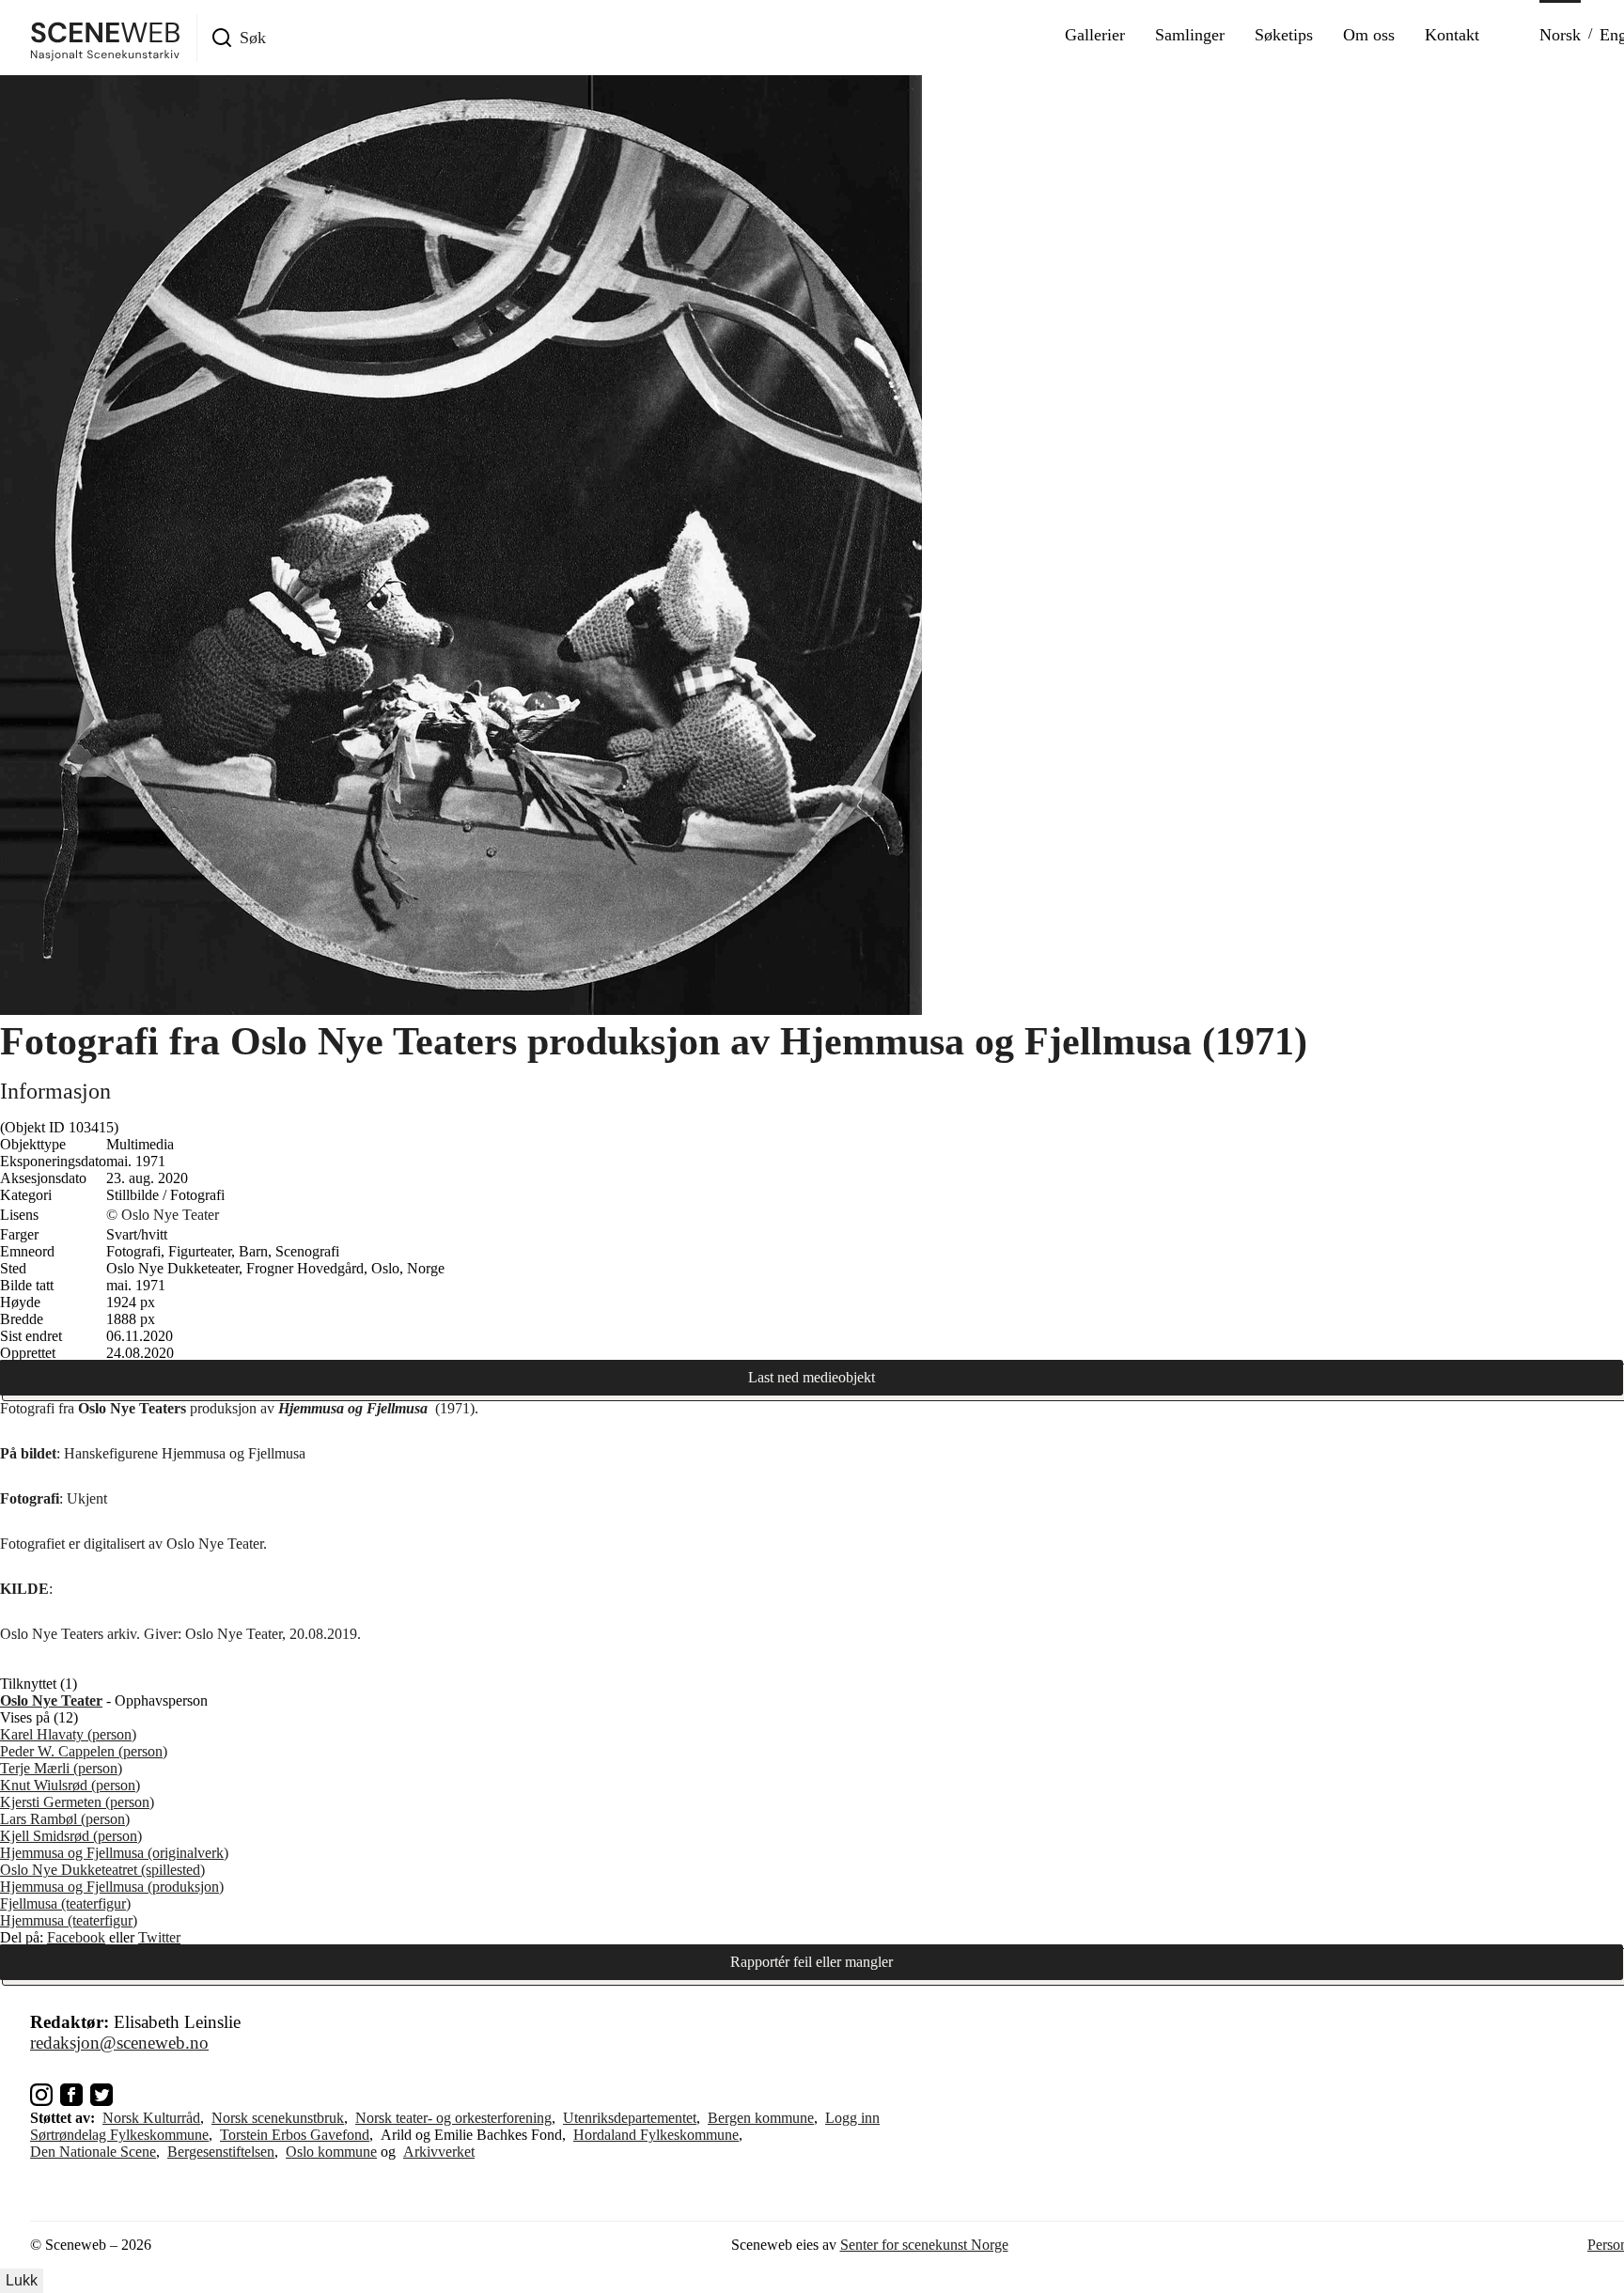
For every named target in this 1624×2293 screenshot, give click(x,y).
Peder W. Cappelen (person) (84, 1751)
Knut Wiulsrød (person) (70, 1785)
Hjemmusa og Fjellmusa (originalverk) (114, 1853)
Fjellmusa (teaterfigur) (65, 1903)
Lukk (22, 2280)
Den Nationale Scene (93, 2152)
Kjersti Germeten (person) (77, 1802)
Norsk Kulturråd (151, 2118)
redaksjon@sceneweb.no (119, 2043)
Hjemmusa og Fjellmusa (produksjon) (112, 1887)
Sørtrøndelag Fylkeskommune (119, 2135)
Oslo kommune (331, 2152)
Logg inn (852, 2118)
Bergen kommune (761, 2118)
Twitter (159, 1937)
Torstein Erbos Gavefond (295, 2135)
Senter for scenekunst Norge (924, 2245)
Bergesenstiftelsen (221, 2152)
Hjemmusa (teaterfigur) (69, 1920)
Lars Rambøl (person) (65, 1819)
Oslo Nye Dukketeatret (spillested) (102, 1870)
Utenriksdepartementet (630, 2118)
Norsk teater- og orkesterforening (453, 2118)
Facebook (76, 1937)
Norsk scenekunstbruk (278, 2118)
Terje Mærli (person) (61, 1768)
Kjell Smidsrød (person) (71, 1836)
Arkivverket (439, 2152)
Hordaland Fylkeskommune (656, 2135)
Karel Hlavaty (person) (68, 1734)
